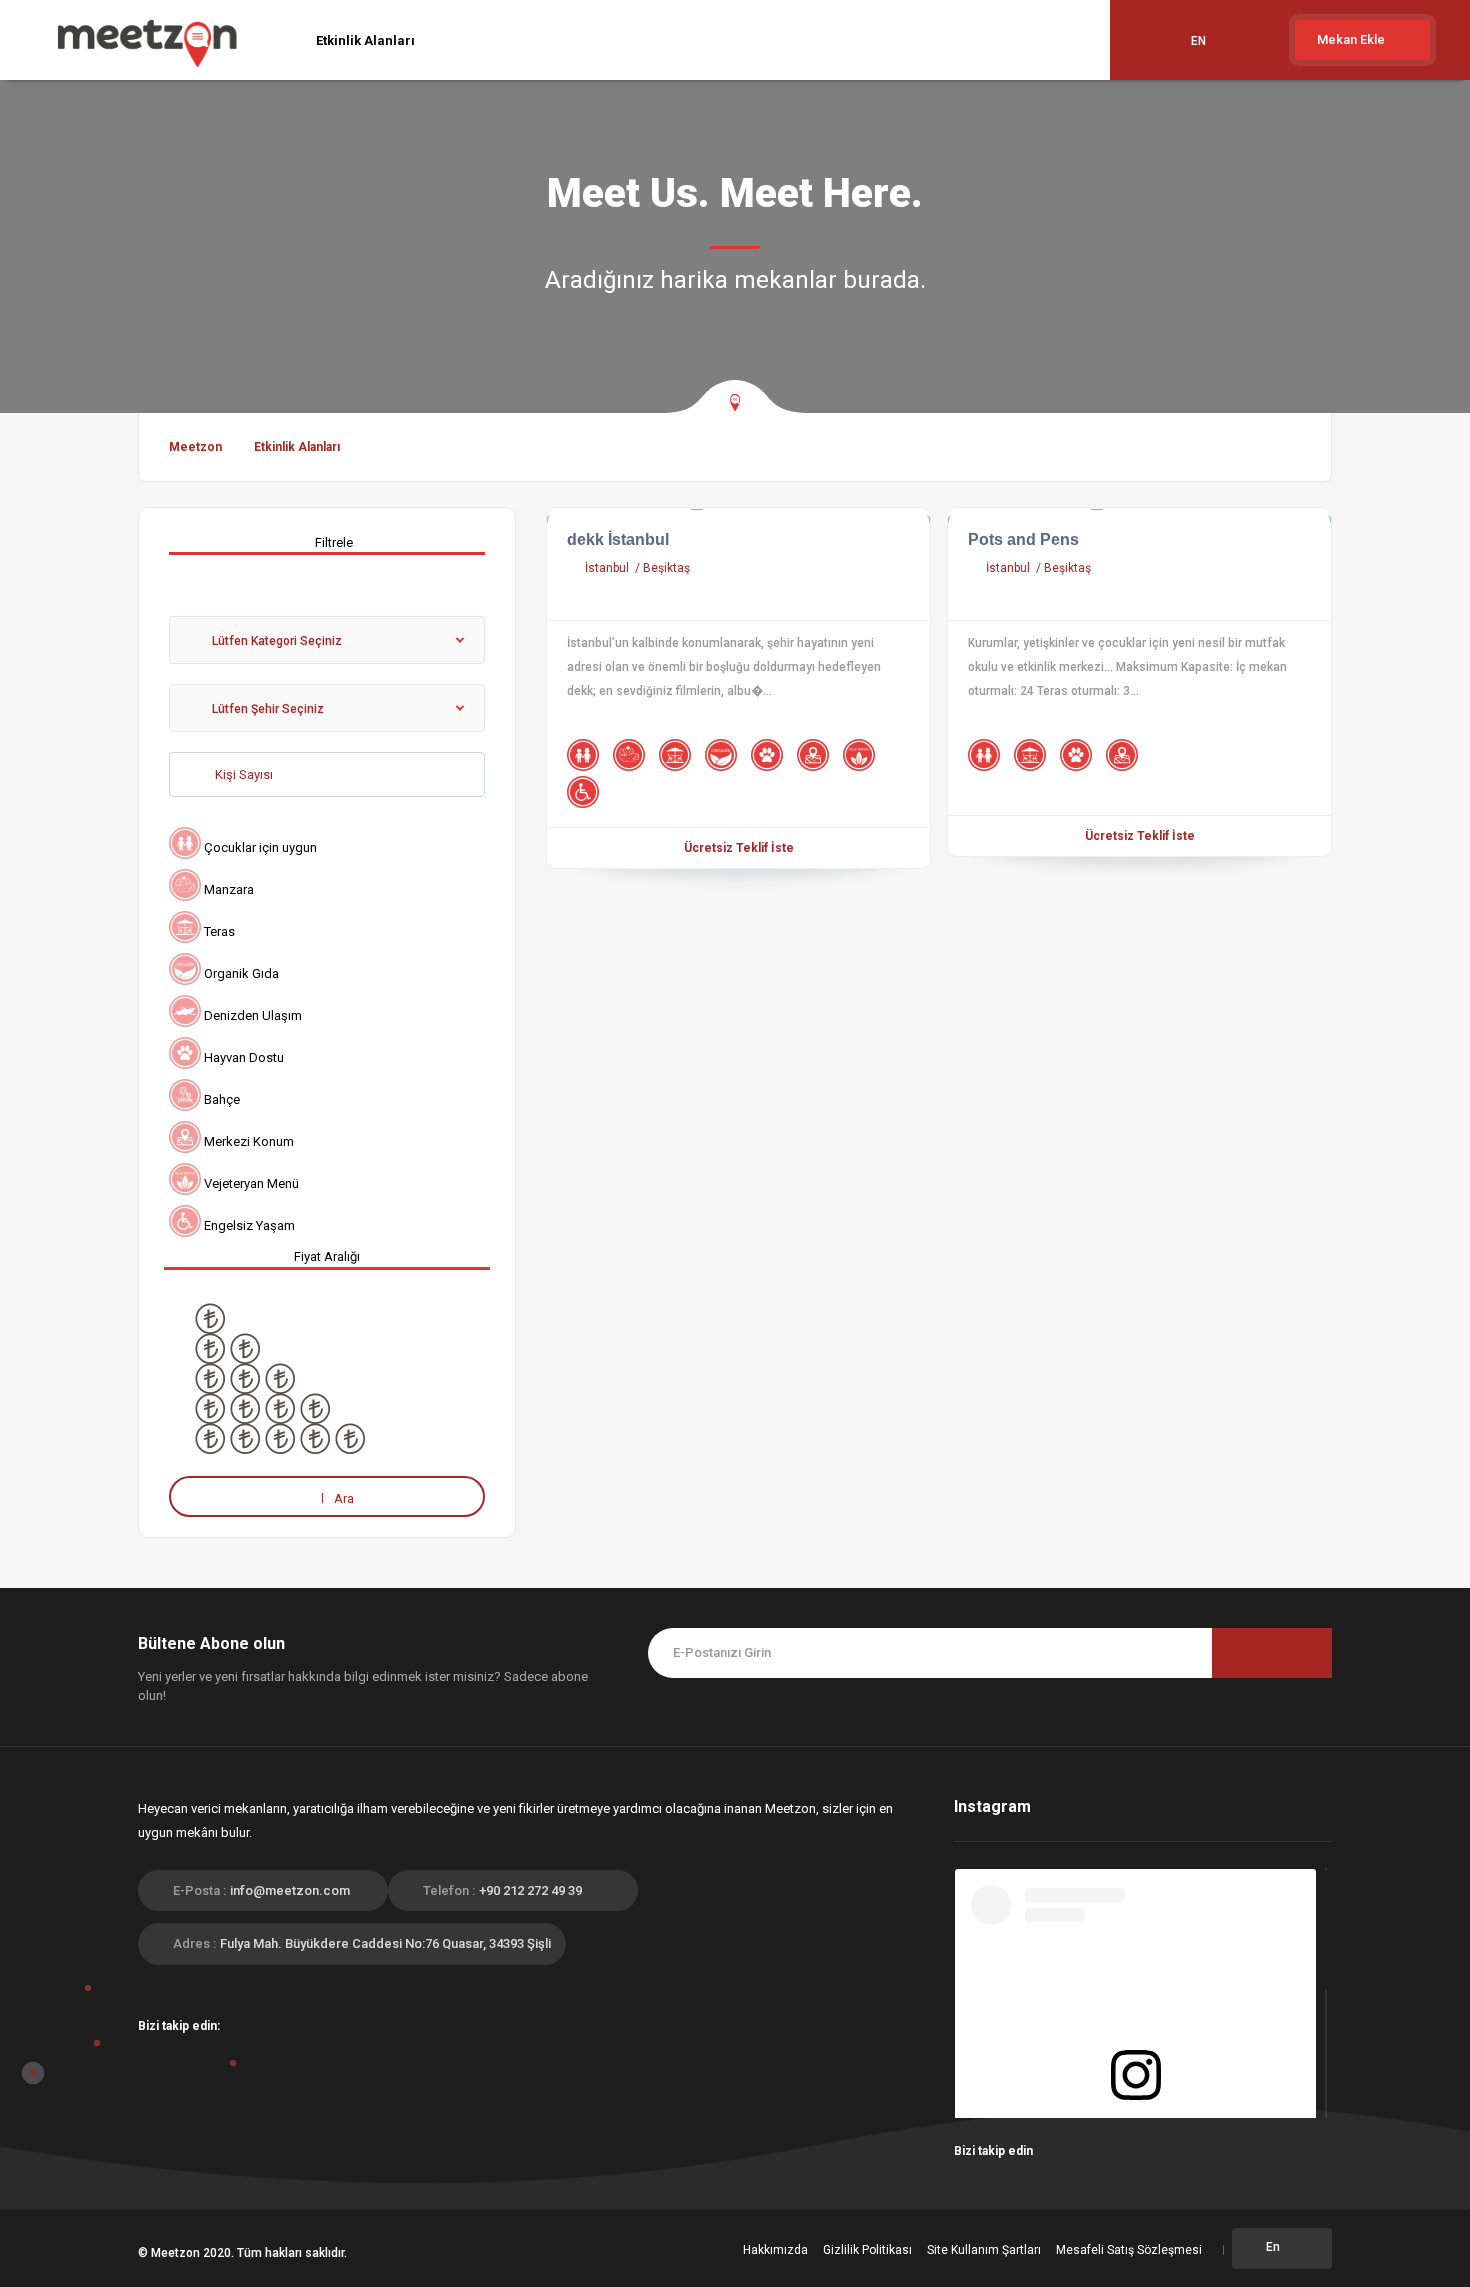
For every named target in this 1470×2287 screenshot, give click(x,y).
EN (1198, 41)
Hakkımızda (775, 2250)
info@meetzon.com (290, 1890)
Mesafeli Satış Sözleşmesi (1129, 2250)
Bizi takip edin (995, 2151)
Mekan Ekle (1352, 39)
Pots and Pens (1023, 539)
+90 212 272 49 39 (530, 1890)
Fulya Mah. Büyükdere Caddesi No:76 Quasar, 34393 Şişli (385, 1943)
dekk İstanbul (618, 539)
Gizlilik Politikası (867, 2250)
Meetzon (195, 447)
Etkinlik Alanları (365, 40)
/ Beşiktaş (662, 568)
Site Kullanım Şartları (984, 2250)
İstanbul (608, 568)
